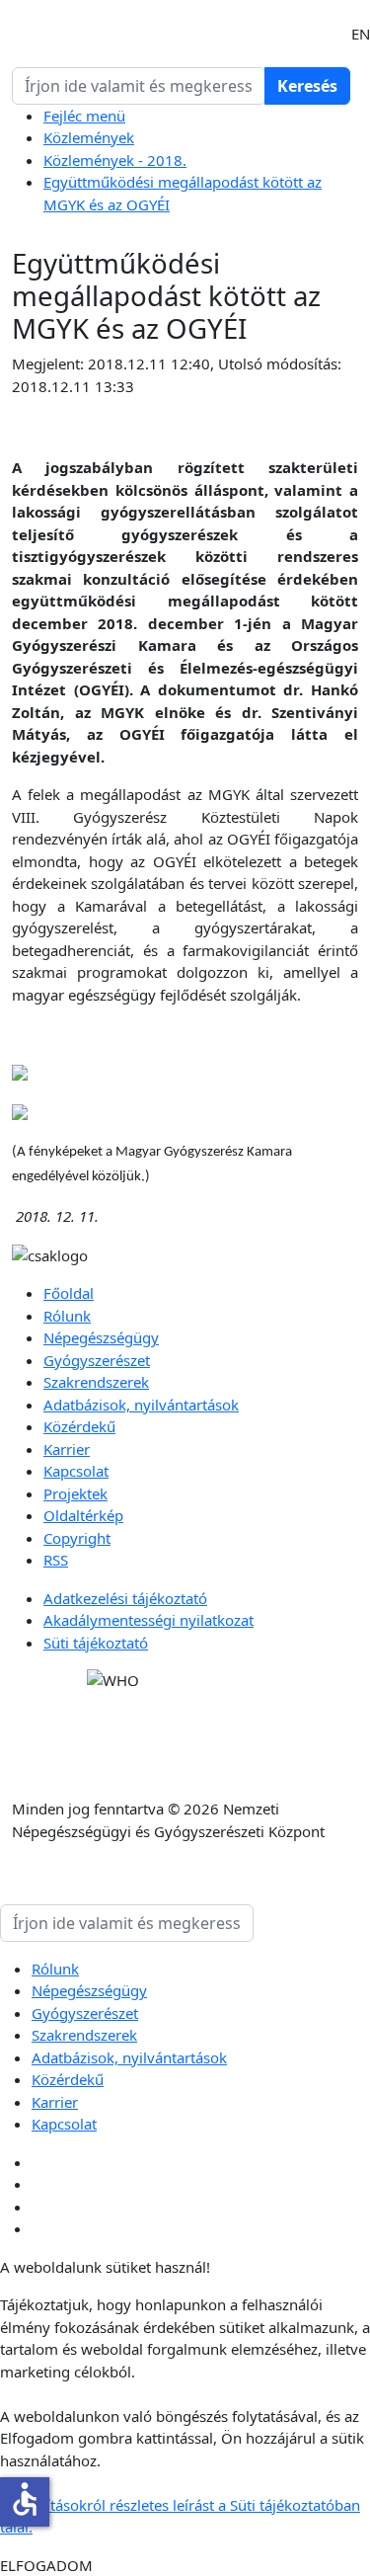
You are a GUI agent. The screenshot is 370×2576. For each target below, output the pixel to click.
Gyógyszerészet (97, 1360)
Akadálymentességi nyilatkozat (148, 1620)
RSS (56, 1560)
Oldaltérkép (83, 1515)
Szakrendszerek (96, 1382)
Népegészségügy (101, 1337)
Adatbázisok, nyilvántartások (141, 1405)
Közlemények (89, 137)
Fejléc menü (84, 116)
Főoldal (69, 1293)
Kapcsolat (76, 1471)
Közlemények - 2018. (115, 160)
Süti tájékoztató (96, 1643)
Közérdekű (79, 1426)
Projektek (75, 1493)
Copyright (77, 1538)
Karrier (67, 1449)
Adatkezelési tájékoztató (125, 1598)
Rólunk (67, 1316)
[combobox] (139, 86)
